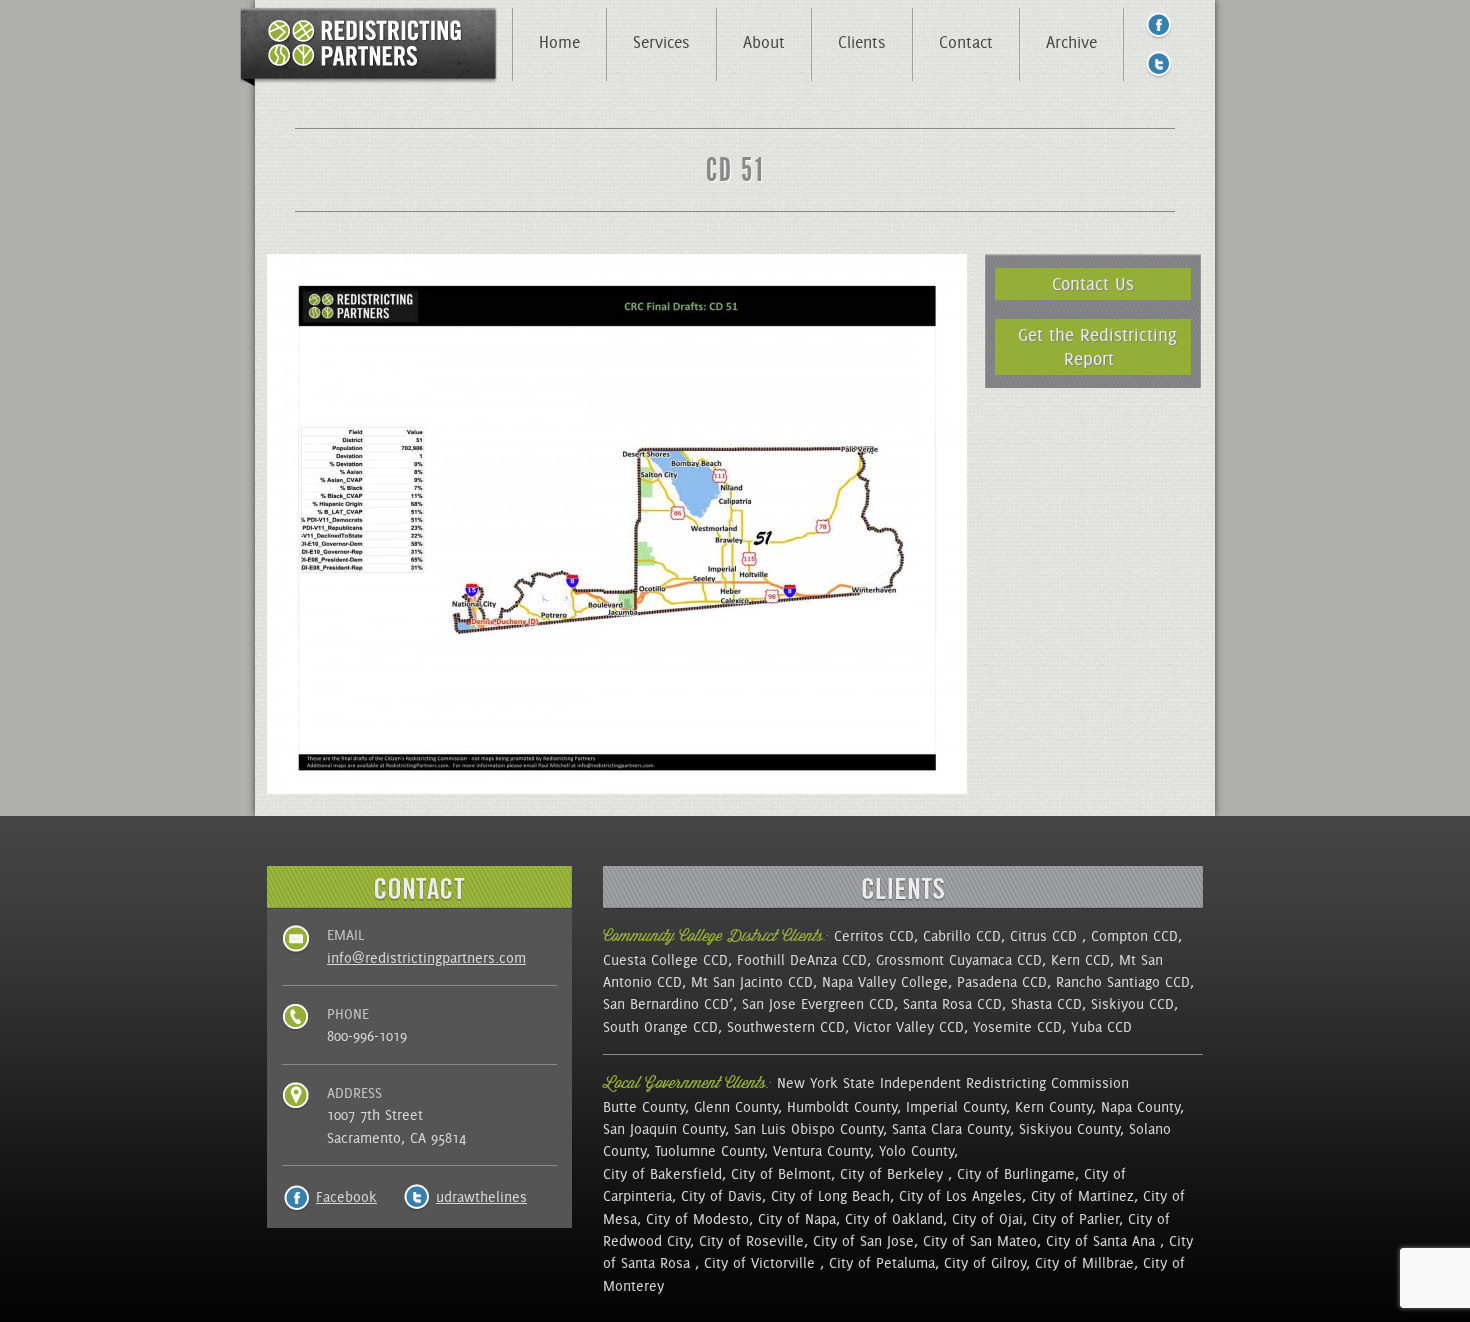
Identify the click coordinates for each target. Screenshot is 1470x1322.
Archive (1071, 42)
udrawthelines (481, 1197)
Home (559, 42)
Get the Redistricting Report (1097, 346)
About (764, 42)
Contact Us (1093, 283)
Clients (862, 42)
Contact (966, 42)
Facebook (346, 1197)
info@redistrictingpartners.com (426, 958)
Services (661, 42)
